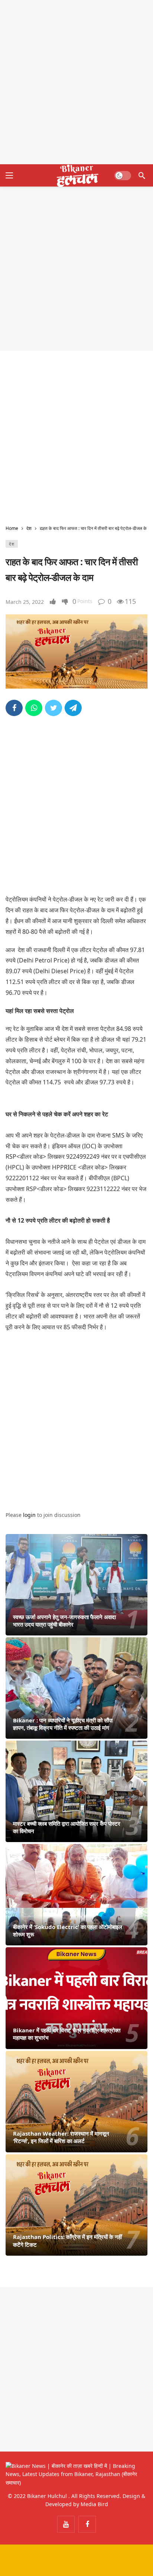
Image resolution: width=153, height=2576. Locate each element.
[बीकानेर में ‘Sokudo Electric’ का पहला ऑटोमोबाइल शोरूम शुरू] (76, 1895)
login (29, 1515)
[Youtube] (66, 2524)
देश (12, 544)
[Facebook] (87, 2524)
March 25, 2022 (25, 602)
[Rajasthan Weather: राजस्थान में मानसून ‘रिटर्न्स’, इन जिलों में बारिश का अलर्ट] (76, 2102)
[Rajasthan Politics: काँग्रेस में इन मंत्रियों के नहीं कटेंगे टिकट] (76, 2205)
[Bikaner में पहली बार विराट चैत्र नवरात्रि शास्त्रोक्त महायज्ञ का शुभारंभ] (76, 1998)
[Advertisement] (76, 82)
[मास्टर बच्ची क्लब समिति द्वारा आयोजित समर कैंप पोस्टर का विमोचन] (76, 1791)
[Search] (142, 175)
